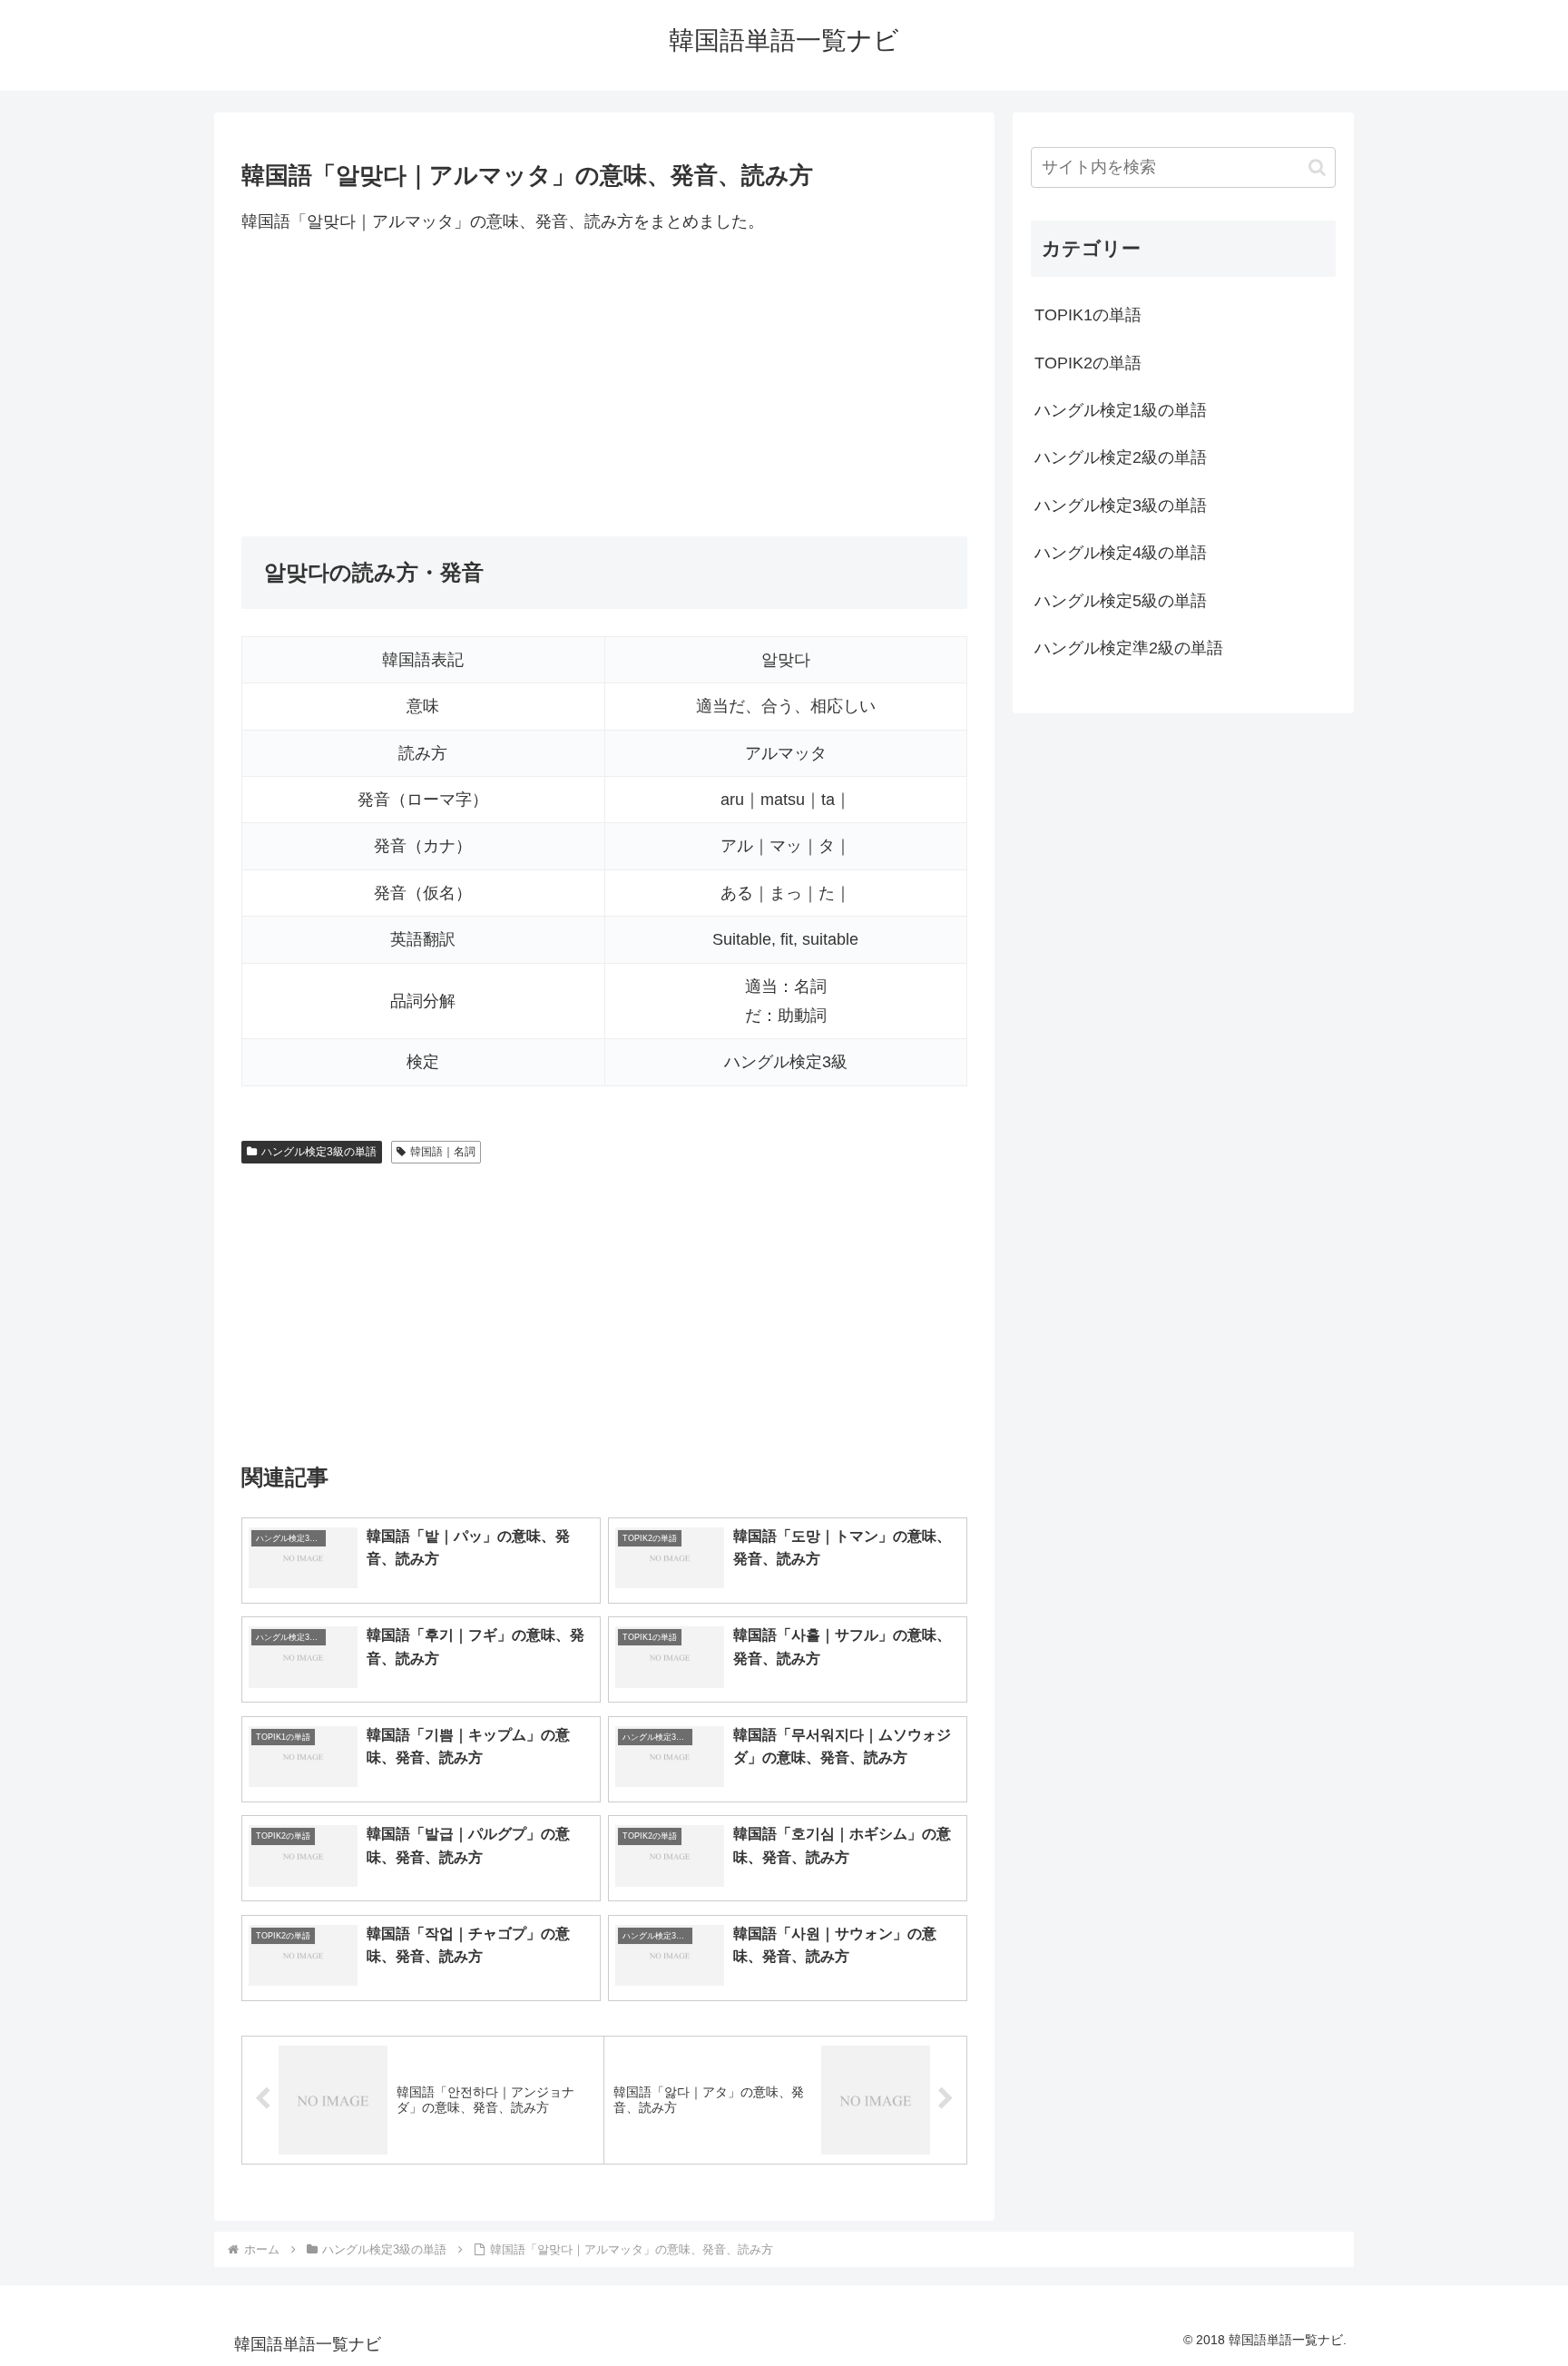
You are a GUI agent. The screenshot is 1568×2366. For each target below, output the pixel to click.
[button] (1317, 167)
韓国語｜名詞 (443, 1152)
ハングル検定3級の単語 (319, 1152)
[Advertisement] (604, 386)
